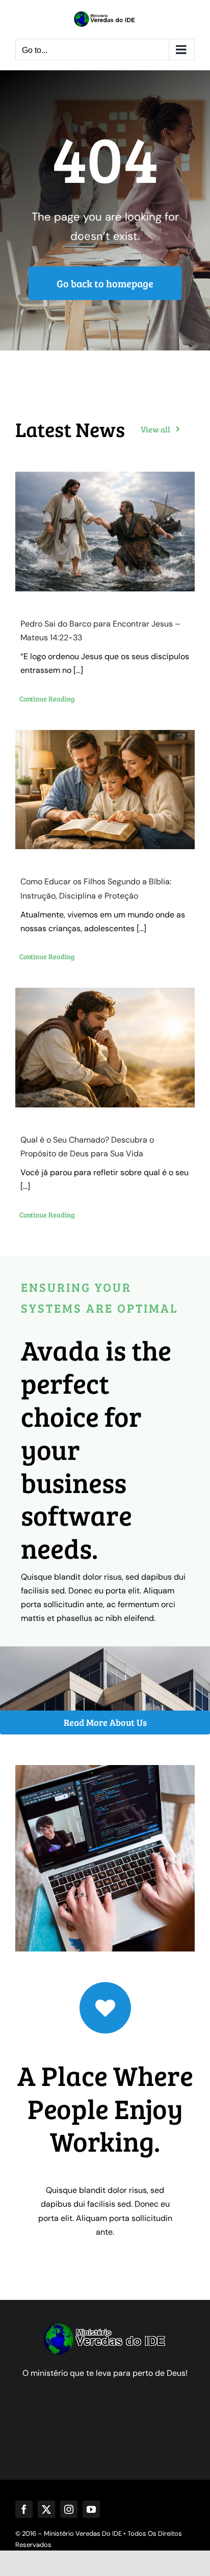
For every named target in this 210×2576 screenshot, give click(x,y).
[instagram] (69, 2509)
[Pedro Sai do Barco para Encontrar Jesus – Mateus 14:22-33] (105, 532)
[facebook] (24, 2509)
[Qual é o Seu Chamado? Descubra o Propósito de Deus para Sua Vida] (105, 1048)
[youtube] (91, 2509)
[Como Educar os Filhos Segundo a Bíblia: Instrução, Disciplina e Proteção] (105, 790)
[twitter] (46, 2509)
